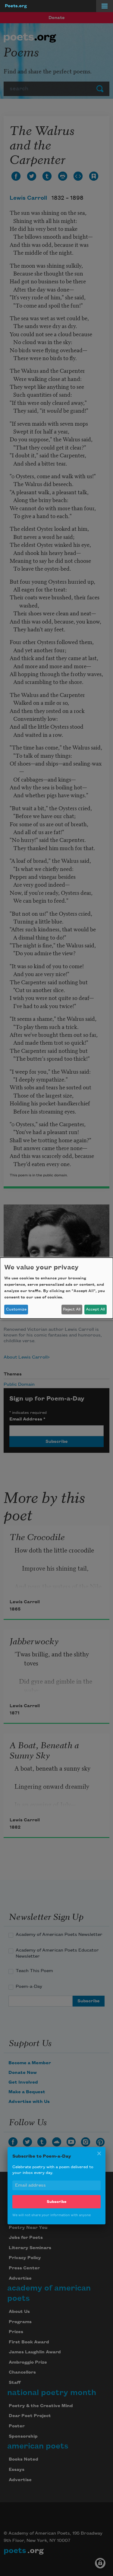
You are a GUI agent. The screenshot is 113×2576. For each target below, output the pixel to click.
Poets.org (16, 6)
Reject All (72, 1309)
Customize (16, 1309)
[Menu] (105, 6)
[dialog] (56, 1288)
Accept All (95, 1309)
